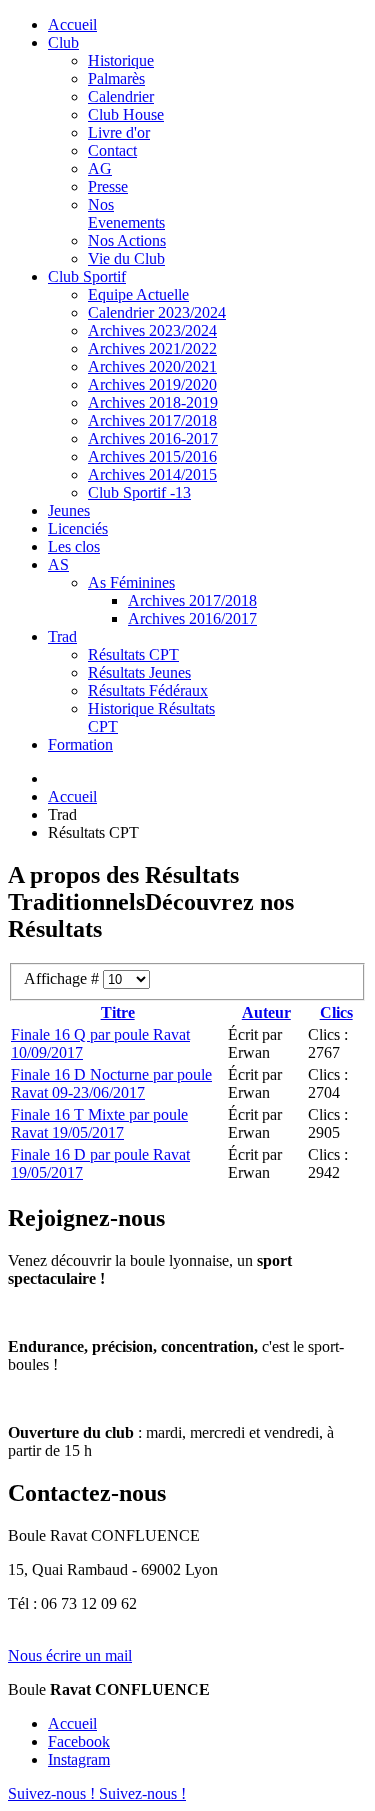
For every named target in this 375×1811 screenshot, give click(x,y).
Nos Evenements (126, 213)
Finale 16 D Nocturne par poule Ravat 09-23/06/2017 (111, 1083)
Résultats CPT (133, 654)
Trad (62, 636)
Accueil (72, 24)
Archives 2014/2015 (152, 474)
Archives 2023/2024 (152, 330)
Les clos (74, 546)
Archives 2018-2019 (153, 402)
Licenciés (78, 528)
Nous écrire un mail (70, 1655)
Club (63, 42)
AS (58, 564)
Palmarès (116, 78)
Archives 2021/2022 (152, 348)
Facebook (79, 1741)
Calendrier (121, 96)
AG (100, 168)
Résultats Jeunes (139, 672)
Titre (118, 1012)
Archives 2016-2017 (153, 438)
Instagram (79, 1759)
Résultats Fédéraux (148, 690)
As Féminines (131, 582)
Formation (80, 744)
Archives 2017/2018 (152, 420)
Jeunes (69, 510)
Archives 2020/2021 (152, 366)
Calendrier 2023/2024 (157, 312)
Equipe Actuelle (138, 294)
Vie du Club (126, 258)
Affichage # (63, 978)
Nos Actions (127, 240)
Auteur (266, 1012)
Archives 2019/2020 (152, 384)
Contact (112, 150)
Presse (108, 186)
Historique (121, 60)
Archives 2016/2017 (192, 618)
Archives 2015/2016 (152, 456)
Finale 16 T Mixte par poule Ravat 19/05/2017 (99, 1123)
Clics (336, 1012)
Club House (126, 114)
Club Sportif (87, 276)
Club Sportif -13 (139, 492)
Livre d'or (119, 132)
